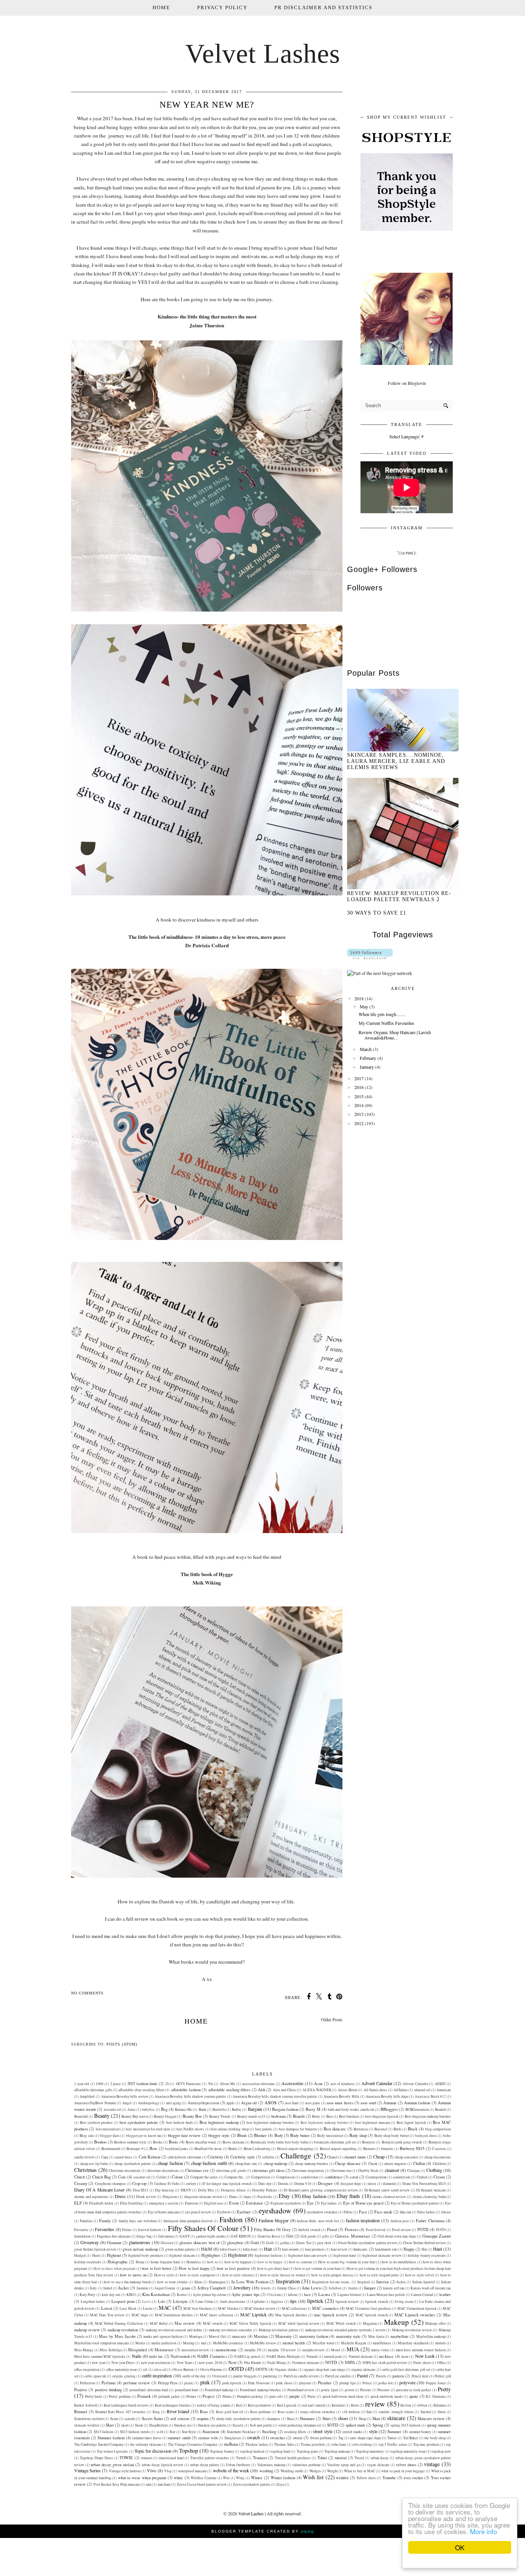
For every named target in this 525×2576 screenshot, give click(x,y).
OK (460, 2547)
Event (234, 2203)
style (373, 2431)
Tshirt (322, 2458)
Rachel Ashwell (86, 2405)
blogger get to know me (144, 2136)
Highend (114, 2255)
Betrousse (361, 2129)
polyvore (407, 2382)
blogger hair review (184, 2135)
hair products (315, 2249)
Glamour (114, 2243)
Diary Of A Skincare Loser (99, 2190)
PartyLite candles (338, 2376)
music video (380, 2350)
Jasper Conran (165, 2288)
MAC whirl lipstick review (299, 2323)
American (444, 2090)
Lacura (324, 2294)
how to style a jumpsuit (198, 2275)
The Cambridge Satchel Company (99, 2444)
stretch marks (352, 2432)
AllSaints (401, 2090)
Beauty (102, 2116)
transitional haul (171, 2458)
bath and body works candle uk (351, 2109)
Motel (336, 2350)
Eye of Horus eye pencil (364, 2203)
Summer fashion (111, 2438)
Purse (312, 2396)
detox (372, 2184)
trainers (147, 2458)
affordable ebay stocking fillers (141, 2090)
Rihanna (440, 2405)
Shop (362, 2419)
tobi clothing (362, 2444)
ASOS (271, 2102)
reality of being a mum (213, 2405)
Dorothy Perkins (265, 2190)
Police (367, 2383)
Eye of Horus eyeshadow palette (415, 2203)
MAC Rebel (159, 2323)
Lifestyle (180, 2301)
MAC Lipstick (253, 2314)
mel (204, 2343)
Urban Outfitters (238, 2465)
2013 (359, 1114)
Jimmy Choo (287, 2288)
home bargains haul (165, 2262)
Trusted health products (293, 2458)
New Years (185, 2363)
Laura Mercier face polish (386, 2295)
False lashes (426, 2212)
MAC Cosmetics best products (369, 2308)
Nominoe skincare (306, 2363)
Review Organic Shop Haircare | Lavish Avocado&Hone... (395, 1035)
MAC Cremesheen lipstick (417, 2308)
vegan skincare (378, 2465)
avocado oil (112, 2109)
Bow (153, 2148)
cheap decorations (438, 2157)
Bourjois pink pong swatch (402, 2142)
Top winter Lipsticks (112, 2451)
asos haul (292, 2103)
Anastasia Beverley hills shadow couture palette (190, 2096)
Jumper (370, 2288)
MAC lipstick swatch (372, 2315)
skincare (396, 2418)
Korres (182, 2295)
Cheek (373, 2164)
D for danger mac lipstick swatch (227, 2184)
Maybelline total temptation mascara (101, 2343)
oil (145, 2370)
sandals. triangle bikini (396, 2412)
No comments (87, 1993)
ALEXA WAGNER (317, 2090)
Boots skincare (233, 2142)
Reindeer (338, 2405)
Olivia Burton (183, 2370)
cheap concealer (406, 2157)
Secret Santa (152, 2419)
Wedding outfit (292, 2471)
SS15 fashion (104, 2432)
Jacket (124, 2288)
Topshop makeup (337, 2451)
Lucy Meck (128, 2308)
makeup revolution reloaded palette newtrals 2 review (345, 2330)
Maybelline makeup (431, 2336)
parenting (270, 2376)
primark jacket (169, 2396)
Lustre (148, 2308)
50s (211, 2084)
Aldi (262, 2090)
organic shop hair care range (324, 2370)
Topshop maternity (370, 2451)
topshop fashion (252, 2451)
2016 (359, 1087)
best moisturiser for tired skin (148, 2129)
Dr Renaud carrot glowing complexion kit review (321, 2190)
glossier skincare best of (200, 2243)
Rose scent (286, 2412)
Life (162, 2301)
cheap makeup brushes (312, 2164)
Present (366, 2390)
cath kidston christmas (184, 2157)
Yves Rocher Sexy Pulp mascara (116, 2484)
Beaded (440, 2109)
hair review (339, 2249)
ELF (78, 2203)
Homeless (194, 2262)
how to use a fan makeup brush (127, 2282)
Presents (384, 2390)
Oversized (220, 2376)
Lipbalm (258, 2302)
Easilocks (265, 2197)
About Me (228, 2084)
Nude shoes (422, 2363)
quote (414, 2396)
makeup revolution (123, 2330)
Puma (227, 2396)
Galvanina (166, 2236)
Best (330, 2116)
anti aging (174, 2103)
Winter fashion (283, 2478)
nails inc (156, 2356)
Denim (283, 2184)
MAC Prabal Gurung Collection (119, 2323)
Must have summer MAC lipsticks (100, 2356)
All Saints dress (375, 2090)
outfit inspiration (157, 2375)
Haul (438, 2249)
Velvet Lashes (263, 54)
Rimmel (81, 2412)
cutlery (191, 2184)
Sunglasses (233, 2438)
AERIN (440, 2084)
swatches (278, 2438)
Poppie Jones (436, 2383)
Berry (316, 2116)
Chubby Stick (368, 2171)
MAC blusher (228, 2308)
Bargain (255, 2109)
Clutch (80, 2177)
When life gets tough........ (382, 1014)
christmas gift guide (231, 2171)
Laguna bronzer (349, 2295)
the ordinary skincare (146, 2444)
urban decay (380, 2458)
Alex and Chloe (285, 2090)
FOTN (441, 2230)
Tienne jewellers (313, 2444)
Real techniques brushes (173, 2405)
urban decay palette (205, 2465)
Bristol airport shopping (295, 2149)
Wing (240, 2478)
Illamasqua (217, 2282)
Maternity (283, 2336)
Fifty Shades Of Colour (203, 2228)
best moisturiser (108, 2129)
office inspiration (87, 2370)
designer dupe (351, 2184)
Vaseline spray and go (344, 2465)
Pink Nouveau (259, 2383)
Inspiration (288, 2281)
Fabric (348, 2212)
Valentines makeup (271, 2465)
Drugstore (170, 2197)
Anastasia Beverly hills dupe (387, 2096)
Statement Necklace (241, 2432)
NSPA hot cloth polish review (385, 2363)
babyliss (148, 2109)
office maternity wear (121, 2370)
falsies (446, 2212)
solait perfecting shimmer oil (300, 2425)
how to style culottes (238, 2275)
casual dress (123, 2157)
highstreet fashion (268, 2255)
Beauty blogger (165, 2116)
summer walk (208, 2438)
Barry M (313, 2109)
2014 (359, 1105)
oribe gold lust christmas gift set (406, 2370)
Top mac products (426, 2444)
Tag (341, 2438)
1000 (100, 2084)
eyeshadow (275, 2210)
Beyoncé (381, 2129)
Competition (261, 2177)
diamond (389, 2184)
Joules (353, 2288)
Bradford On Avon (208, 2149)
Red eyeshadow (259, 2405)
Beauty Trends (220, 2116)
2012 (359, 1123)
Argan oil (249, 2103)
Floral (332, 2230)
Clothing (434, 2170)
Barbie (237, 2109)
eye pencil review (198, 2212)
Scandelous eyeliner (89, 2419)
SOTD (333, 2425)
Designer (325, 2183)
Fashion (231, 2219)
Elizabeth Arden (101, 2203)
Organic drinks (286, 2370)
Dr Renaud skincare (431, 2190)
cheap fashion (170, 2163)
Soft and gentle (261, 2425)
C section (439, 2149)
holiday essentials (88, 2262)
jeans (186, 2288)
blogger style (219, 2135)
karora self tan (394, 2288)
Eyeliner (244, 2212)
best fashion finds (179, 2123)
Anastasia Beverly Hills (341, 2096)
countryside (402, 2177)
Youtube (389, 2478)
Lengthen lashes (93, 2302)
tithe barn (339, 2444)
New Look (425, 2356)
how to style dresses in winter (283, 2275)
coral (354, 2177)
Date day (265, 2184)
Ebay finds (349, 2196)
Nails (137, 2356)
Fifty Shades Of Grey (272, 2230)
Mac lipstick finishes (291, 2315)
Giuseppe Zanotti (437, 2236)
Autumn (390, 2103)
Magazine (370, 2323)
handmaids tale (386, 2249)
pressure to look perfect (414, 2390)
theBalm (231, 2444)
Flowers (351, 2230)
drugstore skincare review (203, 2197)
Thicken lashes (256, 2444)
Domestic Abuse (233, 2190)
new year (98, 2363)
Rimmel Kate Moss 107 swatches (120, 2412)
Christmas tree (341, 2171)
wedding (266, 2471)
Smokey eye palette (212, 2425)
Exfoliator (254, 2203)
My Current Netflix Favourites (386, 1023)
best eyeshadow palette (139, 2122)
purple (295, 2396)
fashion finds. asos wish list (318, 2221)
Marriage (196, 2336)
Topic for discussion (153, 2451)
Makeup (396, 2322)
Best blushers (349, 2116)
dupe (247, 2197)
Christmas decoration (125, 2171)
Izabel (108, 2288)
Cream (439, 2177)
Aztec (131, 2109)
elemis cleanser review (389, 2197)
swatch (253, 2437)
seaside (130, 2419)
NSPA (350, 2362)
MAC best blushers (198, 2308)
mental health (294, 2343)
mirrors (440, 2343)
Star (172, 2432)
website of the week (231, 2470)
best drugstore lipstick (382, 2116)
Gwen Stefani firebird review (424, 2243)
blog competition (438, 2129)
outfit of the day (194, 2376)
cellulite (268, 2157)
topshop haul (280, 2451)
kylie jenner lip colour (210, 2295)
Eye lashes (329, 2203)
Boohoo (100, 2142)
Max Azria (376, 2336)
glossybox (235, 2243)
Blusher (260, 2135)
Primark (144, 2396)
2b (167, 2084)
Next (232, 2362)
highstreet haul (345, 2255)
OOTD (236, 2369)
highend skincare (182, 2255)
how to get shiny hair (273, 2269)
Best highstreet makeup (219, 2122)
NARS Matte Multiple (283, 2356)
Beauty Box (192, 2116)
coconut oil (142, 2177)
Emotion (191, 2203)
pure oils (276, 2396)
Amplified (87, 2096)
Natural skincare (361, 2356)
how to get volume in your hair (318, 2269)
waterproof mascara (192, 2471)
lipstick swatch (377, 2302)
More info (483, 2531)
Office (441, 2363)
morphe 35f (253, 2350)
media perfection (164, 2343)
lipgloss (277, 2302)
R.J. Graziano (436, 2396)
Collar (161, 2177)
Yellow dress (366, 2478)
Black (413, 2129)
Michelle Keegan (354, 2343)
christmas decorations (163, 2171)
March (366, 1049)
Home (161, 7)
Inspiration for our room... (331, 2282)
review (375, 2404)
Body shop (358, 2135)
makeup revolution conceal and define (174, 2330)
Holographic (118, 2262)
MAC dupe (140, 2315)
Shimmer (307, 2419)
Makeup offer (435, 2323)
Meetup (189, 2343)
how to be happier (238, 2262)
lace (307, 2294)
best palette (264, 2129)
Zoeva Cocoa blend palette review (202, 2484)
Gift (290, 2236)
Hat (424, 2249)
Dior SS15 (141, 2190)
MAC (165, 2308)
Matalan (261, 2336)
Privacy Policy (222, 7)
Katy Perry (87, 2295)
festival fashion (150, 2230)
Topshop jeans (307, 2451)
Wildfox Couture (204, 2478)
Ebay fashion (314, 2196)
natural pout (333, 2356)
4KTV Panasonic (189, 2084)
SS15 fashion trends (135, 2432)
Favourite (81, 2230)
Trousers (260, 2458)
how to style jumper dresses (332, 2275)
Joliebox (335, 2288)
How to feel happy (194, 2268)
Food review (401, 2230)
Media (140, 2343)
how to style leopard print (379, 2275)
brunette (387, 2149)
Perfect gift (443, 2376)
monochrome (226, 2350)
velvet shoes (406, 2465)
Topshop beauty (222, 2451)
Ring (156, 2412)
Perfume (109, 2383)
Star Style (189, 2432)
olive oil (160, 2370)
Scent (114, 2419)
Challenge (296, 2156)
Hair (268, 2249)
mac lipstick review (331, 2315)
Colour (177, 2177)
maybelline (400, 2336)
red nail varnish (314, 2405)
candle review (84, 2157)
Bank (203, 2109)
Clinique (414, 2171)
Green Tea (303, 2243)
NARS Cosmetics (212, 2356)
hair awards (291, 2249)
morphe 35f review (282, 2350)
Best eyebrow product (96, 2123)
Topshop (189, 2451)
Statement (211, 2432)
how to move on (133, 2275)
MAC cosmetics (325, 2308)
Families (86, 2221)
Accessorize (292, 2083)
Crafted (422, 2177)
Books (158, 2142)
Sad (369, 2412)
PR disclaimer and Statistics (323, 7)
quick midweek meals (387, 2396)
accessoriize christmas (259, 2084)
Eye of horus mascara (164, 2212)
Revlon (406, 2405)
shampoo (273, 2419)
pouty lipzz (329, 2390)
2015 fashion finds (142, 2084)
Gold (255, 2243)
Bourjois (369, 2142)
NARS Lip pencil (247, 2356)
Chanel (332, 2157)
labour (293, 2295)
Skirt (110, 2425)
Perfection (87, 2383)
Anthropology (149, 2103)
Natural (312, 2356)
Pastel (362, 2375)
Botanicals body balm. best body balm (279, 2142)
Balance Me (184, 2109)
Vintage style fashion (125, 2471)
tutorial (341, 2458)
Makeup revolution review (412, 2330)
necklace (386, 2356)
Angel (127, 2103)
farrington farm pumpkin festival (188, 2221)
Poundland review (301, 2390)
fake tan (405, 2212)
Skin (376, 2419)
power (349, 2390)
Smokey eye (183, 2425)
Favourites (105, 2229)
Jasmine (142, 2288)
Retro (355, 2405)
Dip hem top (164, 2190)
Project (209, 2396)
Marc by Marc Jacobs (117, 2336)
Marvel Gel (217, 2336)
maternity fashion (314, 2336)
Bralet (233, 2149)
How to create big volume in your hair (347, 2262)
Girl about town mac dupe (397, 2236)
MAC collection (294, 2308)
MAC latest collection (217, 2315)
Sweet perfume (321, 2438)
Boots (173, 2142)
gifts (326, 2236)
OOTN (262, 2369)
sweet (298, 2438)
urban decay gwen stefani (112, 2465)
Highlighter (211, 2255)
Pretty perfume (120, 2396)
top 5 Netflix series (393, 2444)
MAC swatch (213, 2323)
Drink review (146, 2197)
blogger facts (110, 2136)
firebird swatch (309, 2230)
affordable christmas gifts (93, 2090)
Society (238, 2425)
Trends (241, 2458)
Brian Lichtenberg (257, 2149)
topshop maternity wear (408, 2451)
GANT (185, 2236)
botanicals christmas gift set (335, 2142)
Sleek (139, 2425)
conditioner (310, 2177)
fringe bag (144, 2236)
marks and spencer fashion (163, 2336)
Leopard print (123, 2301)
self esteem (180, 2419)
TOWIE (126, 2458)
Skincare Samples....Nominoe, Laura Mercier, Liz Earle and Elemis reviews (396, 761)
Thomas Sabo (284, 2444)
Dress (120, 2196)
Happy (409, 2249)
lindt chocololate (233, 2302)
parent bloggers (245, 2376)
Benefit (299, 2116)
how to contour (301, 2262)
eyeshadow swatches (322, 2212)
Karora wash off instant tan (431, 2288)
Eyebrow (224, 2212)
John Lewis (312, 2288)
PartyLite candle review (301, 2376)
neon (405, 2356)
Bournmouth (111, 2149)
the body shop (435, 2438)
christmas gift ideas (268, 2170)
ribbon (422, 2405)
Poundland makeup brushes (260, 2390)
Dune (233, 2197)
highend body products (146, 2255)
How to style (164, 2275)
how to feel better (157, 2268)
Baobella (219, 2109)
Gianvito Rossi (269, 2236)
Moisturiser (164, 2350)
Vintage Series (87, 2470)
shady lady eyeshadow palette (238, 2419)
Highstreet (237, 2255)
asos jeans (313, 2103)
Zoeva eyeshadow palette (252, 2484)
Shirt (326, 2419)
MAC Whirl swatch (341, 2323)
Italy (93, 2288)
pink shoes (284, 2383)
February (368, 1058)
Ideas (198, 2282)
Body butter (300, 2135)
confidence (334, 2177)
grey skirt (324, 2243)
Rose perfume (260, 2412)
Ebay (284, 2196)
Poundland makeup (219, 2390)
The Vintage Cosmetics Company (193, 2444)
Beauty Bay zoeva (135, 2116)
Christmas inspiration (308, 2171)
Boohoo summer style (130, 2142)
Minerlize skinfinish (413, 2343)
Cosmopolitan (376, 2177)
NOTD (331, 2362)
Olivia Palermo (211, 2370)
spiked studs (355, 2425)
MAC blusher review (260, 2308)
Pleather (325, 2383)
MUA (353, 2349)
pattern (398, 2376)
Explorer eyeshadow (286, 2203)
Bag (164, 2109)
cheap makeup (276, 2163)
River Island (178, 2411)
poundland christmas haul (149, 2390)
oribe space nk (95, 2376)
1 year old (82, 2084)
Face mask (383, 2212)
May (364, 1006)
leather (445, 2294)
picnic (189, 2383)
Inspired (364, 2282)
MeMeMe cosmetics (228, 2343)
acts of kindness (343, 2084)
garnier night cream (210, 2236)
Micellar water (323, 2343)
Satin (442, 2412)
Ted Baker (410, 2438)
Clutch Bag (101, 2177)
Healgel (80, 2255)
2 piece (116, 2084)
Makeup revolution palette (279, 2330)
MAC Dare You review (107, 2315)
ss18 (160, 2432)
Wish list (313, 2477)
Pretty (444, 2389)
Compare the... (235, 2177)
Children (439, 2164)
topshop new (441, 2451)
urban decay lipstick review (163, 2465)
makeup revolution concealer (230, 2330)
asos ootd (368, 2103)
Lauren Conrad (422, 2295)
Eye (310, 2203)
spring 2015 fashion (405, 2425)
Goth (270, 2243)
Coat (122, 2177)
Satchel (426, 2412)
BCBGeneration (417, 2109)
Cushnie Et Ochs (167, 2184)
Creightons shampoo (110, 2184)
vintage (432, 2464)
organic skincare (363, 2370)
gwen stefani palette (180, 2249)
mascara (239, 2336)
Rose (204, 2412)
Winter (257, 2478)
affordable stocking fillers (229, 2090)
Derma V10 (303, 2184)
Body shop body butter (392, 2136)
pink (205, 2382)
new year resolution (156, 2363)
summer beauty (420, 2432)
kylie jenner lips (246, 2294)
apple (230, 2103)
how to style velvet (420, 2275)
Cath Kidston (150, 2157)
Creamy (81, 2183)
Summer (394, 2432)
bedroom (278, 2116)
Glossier (167, 2243)
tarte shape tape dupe (365, 2438)
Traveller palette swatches (210, 2458)
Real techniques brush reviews (126, 2405)
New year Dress (123, 2363)
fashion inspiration (363, 2220)
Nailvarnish (180, 2356)
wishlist (342, 2478)
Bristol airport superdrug (338, 2149)
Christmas (86, 2170)
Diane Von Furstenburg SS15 (424, 2184)
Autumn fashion (417, 2103)
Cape (105, 2157)
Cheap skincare (348, 2163)
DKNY (186, 2190)
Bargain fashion (285, 2109)
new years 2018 (210, 2363)
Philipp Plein (168, 2383)
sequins (203, 2419)
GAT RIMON (241, 2236)
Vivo (151, 2470)
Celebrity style (242, 2157)
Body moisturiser (330, 2136)
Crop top (139, 2183)
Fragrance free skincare (114, 2236)
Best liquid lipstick (411, 2123)
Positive (81, 2390)
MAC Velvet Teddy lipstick (250, 2323)
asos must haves (340, 2103)
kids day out (111, 2295)
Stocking (269, 2432)
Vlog (168, 2471)
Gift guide (308, 2236)
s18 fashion (351, 2412)
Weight (332, 2471)
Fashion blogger (274, 2220)
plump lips (348, 2383)
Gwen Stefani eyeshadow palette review (367, 2243)
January (367, 1067)
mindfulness (382, 2343)
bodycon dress (426, 2136)
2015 (359, 1096)
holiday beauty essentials (427, 2255)
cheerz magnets (395, 2164)
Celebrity (215, 2157)
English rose (213, 2203)
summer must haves (147, 2438)
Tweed (359, 2458)
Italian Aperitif (424, 2282)
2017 (359, 1078)
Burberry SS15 (412, 2148)
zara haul (164, 2484)
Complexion (286, 2177)
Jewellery (242, 2288)
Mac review (185, 2323)
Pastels (381, 2376)
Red (239, 2405)
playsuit (305, 2383)
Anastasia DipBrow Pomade (95, 2103)
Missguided (137, 2350)
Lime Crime (204, 2302)
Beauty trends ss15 (251, 2116)
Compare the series (204, 2177)
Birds (398, 2129)
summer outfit (179, 2438)
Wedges (315, 2471)
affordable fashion (186, 2090)
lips (293, 2301)
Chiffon (419, 2163)
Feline (127, 2230)
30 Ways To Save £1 (377, 913)
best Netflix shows (190, 2129)
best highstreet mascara (373, 2123)
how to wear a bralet (172, 2282)
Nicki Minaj (276, 2363)
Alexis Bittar (347, 2090)
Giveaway (90, 2242)
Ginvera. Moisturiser (353, 2236)
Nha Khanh (252, 2363)
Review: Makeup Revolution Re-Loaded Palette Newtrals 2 (399, 896)
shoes (343, 2418)
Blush (242, 2135)
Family (105, 2221)
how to (212, 2262)
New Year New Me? (207, 105)
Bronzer (369, 2149)
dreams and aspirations (91, 2197)
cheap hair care (246, 2164)
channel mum (355, 2157)
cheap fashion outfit (209, 2163)
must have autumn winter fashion (421, 2350)
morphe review (313, 2350)
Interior (383, 2282)
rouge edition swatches (318, 2412)
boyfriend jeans (176, 2149)
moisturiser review (195, 2350)
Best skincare (335, 2129)
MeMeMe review (263, 2343)
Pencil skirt (420, 2376)
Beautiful (81, 2116)
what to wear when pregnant (142, 2478)
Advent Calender (415, 2084)
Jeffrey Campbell (212, 2288)
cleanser (392, 2170)
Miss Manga (84, 2350)
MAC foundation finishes (174, 2315)
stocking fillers (295, 2432)
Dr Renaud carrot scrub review (387, 2190)
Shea (290, 2419)
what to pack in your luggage (403, 2471)
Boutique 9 (135, 2149)
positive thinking (108, 2390)
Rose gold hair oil (230, 2412)
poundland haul (187, 2390)
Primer (191, 2396)
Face (363, 2212)
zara (149, 2484)
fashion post (400, 2221)
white (178, 2478)
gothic (285, 2243)
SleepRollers (159, 2425)
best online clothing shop (230, 2129)
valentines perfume (306, 2465)
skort (125, 2425)
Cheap (379, 2157)
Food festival (376, 2230)
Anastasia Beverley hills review (125, 2096)
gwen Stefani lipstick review (95, 2249)
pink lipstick (232, 2383)
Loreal (107, 2308)
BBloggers (389, 2109)
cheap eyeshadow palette (133, 2164)
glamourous (140, 2242)
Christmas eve (197, 2170)
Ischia (401, 2282)
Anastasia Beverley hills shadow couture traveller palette (275, 2096)
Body (279, 2135)
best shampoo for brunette (298, 2129)
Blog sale (86, 2136)
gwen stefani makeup (140, 2249)
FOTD (423, 2230)
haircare (361, 2249)
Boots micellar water (201, 2142)
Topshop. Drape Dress (96, 2458)
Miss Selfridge (110, 2350)
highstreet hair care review (308, 2255)
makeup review (87, 2330)
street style (322, 2431)
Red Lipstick (287, 2405)
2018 (359, 998)
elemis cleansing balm (429, 2197)
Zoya (280, 2484)
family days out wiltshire (138, 2221)
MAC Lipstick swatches (415, 2315)
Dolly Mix (206, 2190)
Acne (318, 2084)
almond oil (422, 2090)
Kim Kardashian (156, 2294)
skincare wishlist (87, 2425)
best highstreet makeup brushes (270, 2123)
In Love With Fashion (250, 2282)
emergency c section (164, 2203)
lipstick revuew (347, 2302)
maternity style (348, 2336)
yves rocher (413, 2478)
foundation (82, 2236)
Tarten (392, 2438)
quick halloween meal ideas (343, 2396)
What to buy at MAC (360, 2471)
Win (226, 2478)
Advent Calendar (377, 2083)
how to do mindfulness (399, 2262)
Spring (378, 2425)
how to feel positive (233, 2268)
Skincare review (431, 2419)
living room (404, 2302)
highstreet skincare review (382, 2255)
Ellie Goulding (131, 2203)
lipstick (315, 2301)
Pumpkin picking (250, 2396)
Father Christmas (430, 2221)
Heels (96, 2255)
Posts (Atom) (122, 2044)
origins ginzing (124, 2376)
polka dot (385, 2383)
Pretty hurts (94, 2396)
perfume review (137, 2383)
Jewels (266, 2288)
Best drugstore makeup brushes (428, 2116)
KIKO (131, 2295)
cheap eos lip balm (94, 2164)
